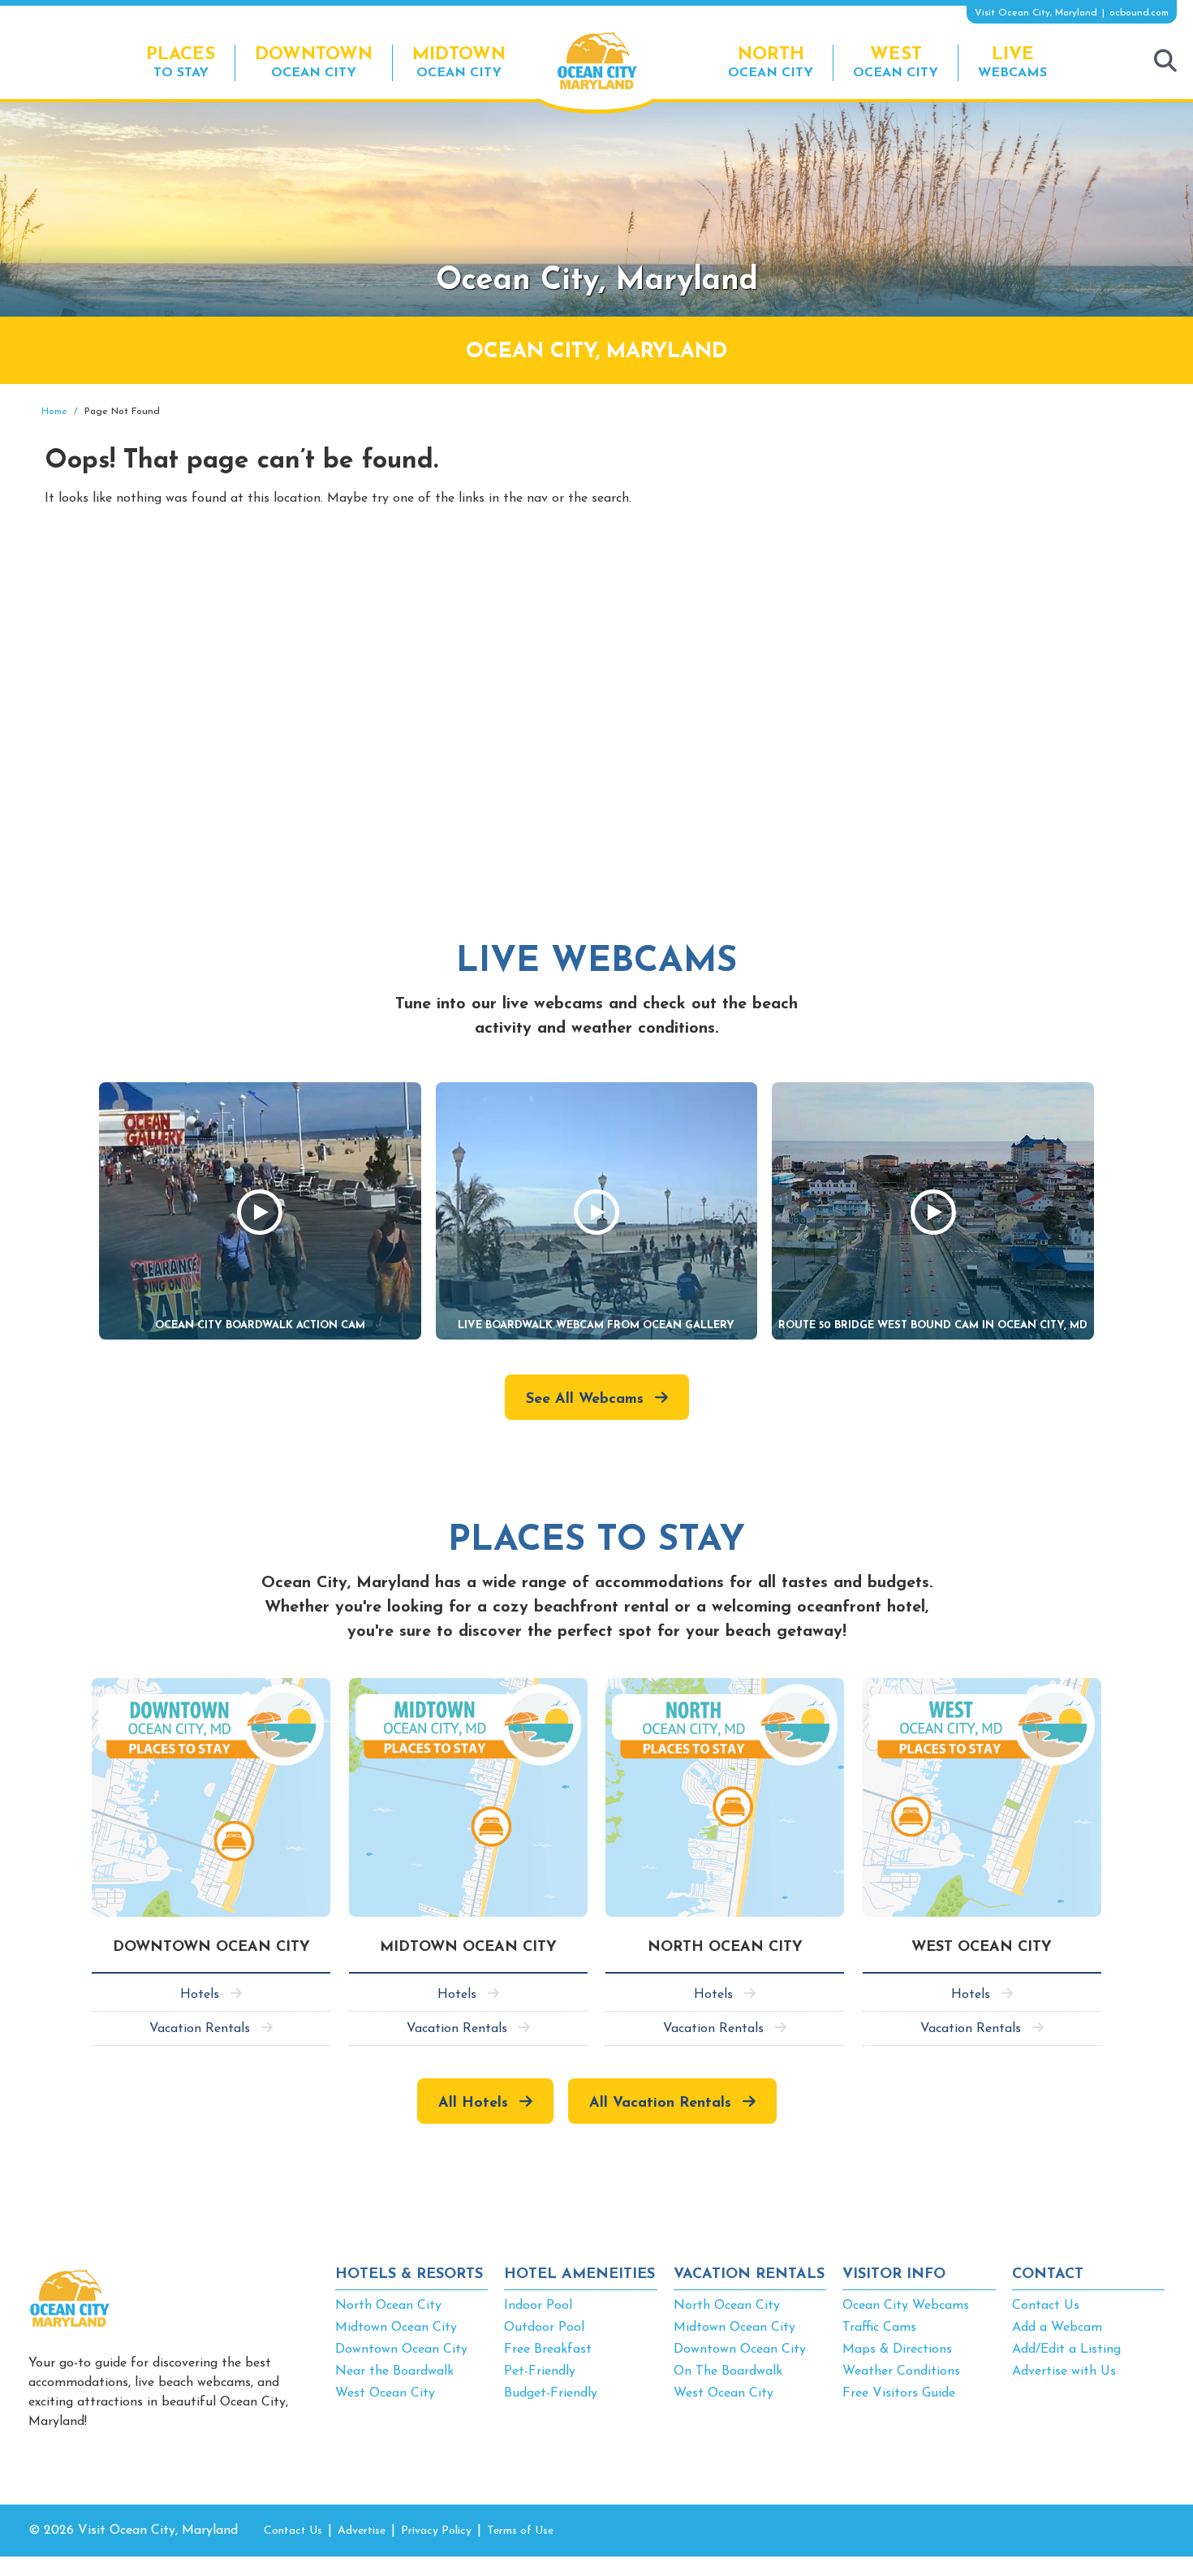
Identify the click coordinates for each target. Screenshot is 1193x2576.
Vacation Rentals (200, 2029)
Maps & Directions (897, 2349)
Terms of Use (520, 2531)
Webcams (1012, 63)
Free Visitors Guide (899, 2393)
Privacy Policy (436, 2531)
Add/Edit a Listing (1066, 2349)
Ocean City (314, 63)
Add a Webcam (1057, 2328)
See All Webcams (585, 1400)
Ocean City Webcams (906, 2306)
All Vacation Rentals (660, 2104)
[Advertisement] (1019, 522)
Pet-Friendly (540, 2371)
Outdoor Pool (544, 2328)
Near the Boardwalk (394, 2371)
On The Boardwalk (728, 2371)
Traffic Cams (879, 2328)
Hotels (200, 1995)
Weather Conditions (901, 2371)
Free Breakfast (548, 2349)
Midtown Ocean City (396, 2328)
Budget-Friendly (551, 2393)
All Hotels (473, 2104)
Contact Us (1046, 2306)
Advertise (362, 2531)
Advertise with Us (1064, 2371)
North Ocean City (388, 2306)
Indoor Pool (538, 2306)
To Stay (181, 63)
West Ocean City (385, 2393)
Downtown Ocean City (401, 2349)
